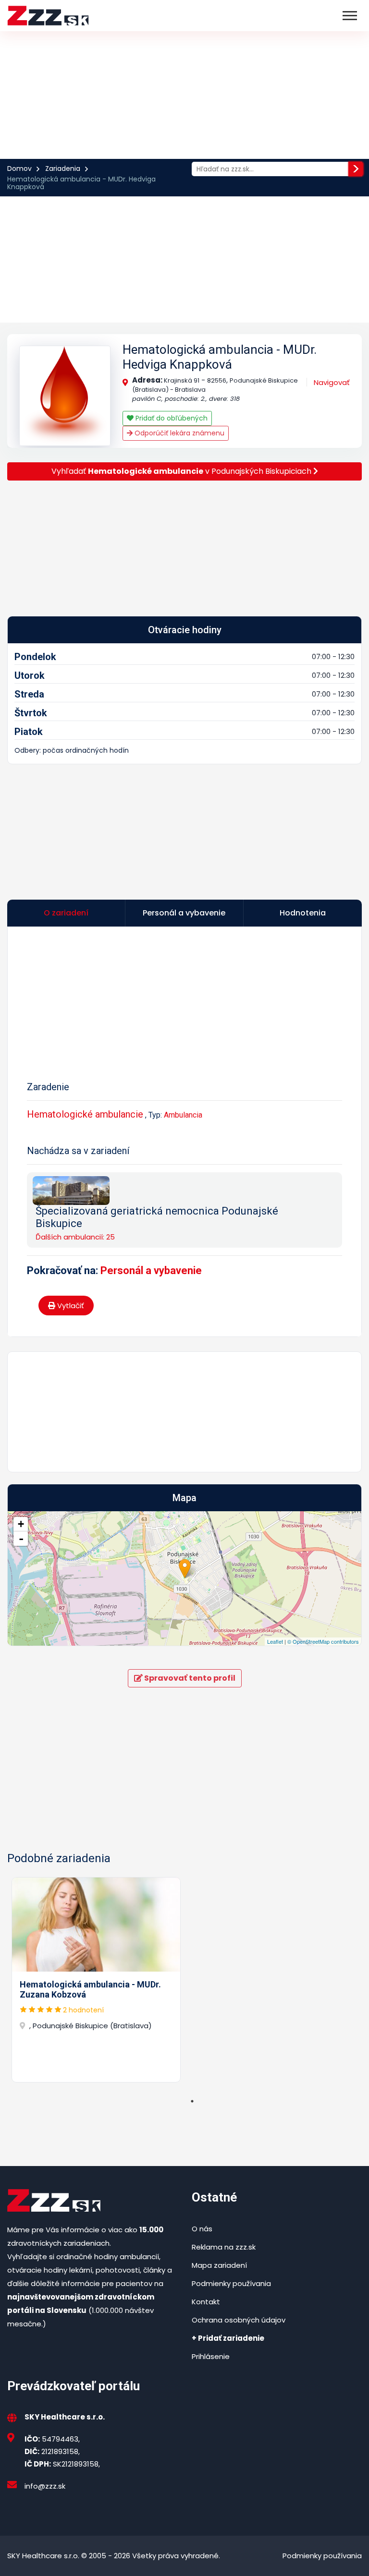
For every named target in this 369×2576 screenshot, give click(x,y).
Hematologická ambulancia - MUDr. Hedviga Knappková (220, 357)
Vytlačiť (70, 1306)
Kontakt (206, 2302)
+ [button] (21, 1524)
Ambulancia (183, 1115)
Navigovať (332, 382)
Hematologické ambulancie (85, 1114)
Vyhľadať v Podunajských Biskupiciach (182, 471)
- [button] (21, 1539)
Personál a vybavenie (151, 1270)
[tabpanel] (96, 1980)
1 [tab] (192, 2101)
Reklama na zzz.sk (224, 2247)
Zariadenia (63, 169)
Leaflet (275, 1641)
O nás (202, 2229)
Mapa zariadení (219, 2265)
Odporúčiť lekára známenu (178, 433)
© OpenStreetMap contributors (323, 1641)
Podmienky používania (231, 2283)
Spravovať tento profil (189, 1678)
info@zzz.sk (45, 2486)
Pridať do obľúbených (171, 418)
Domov (19, 169)
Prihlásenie (211, 2356)
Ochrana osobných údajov (239, 2320)
